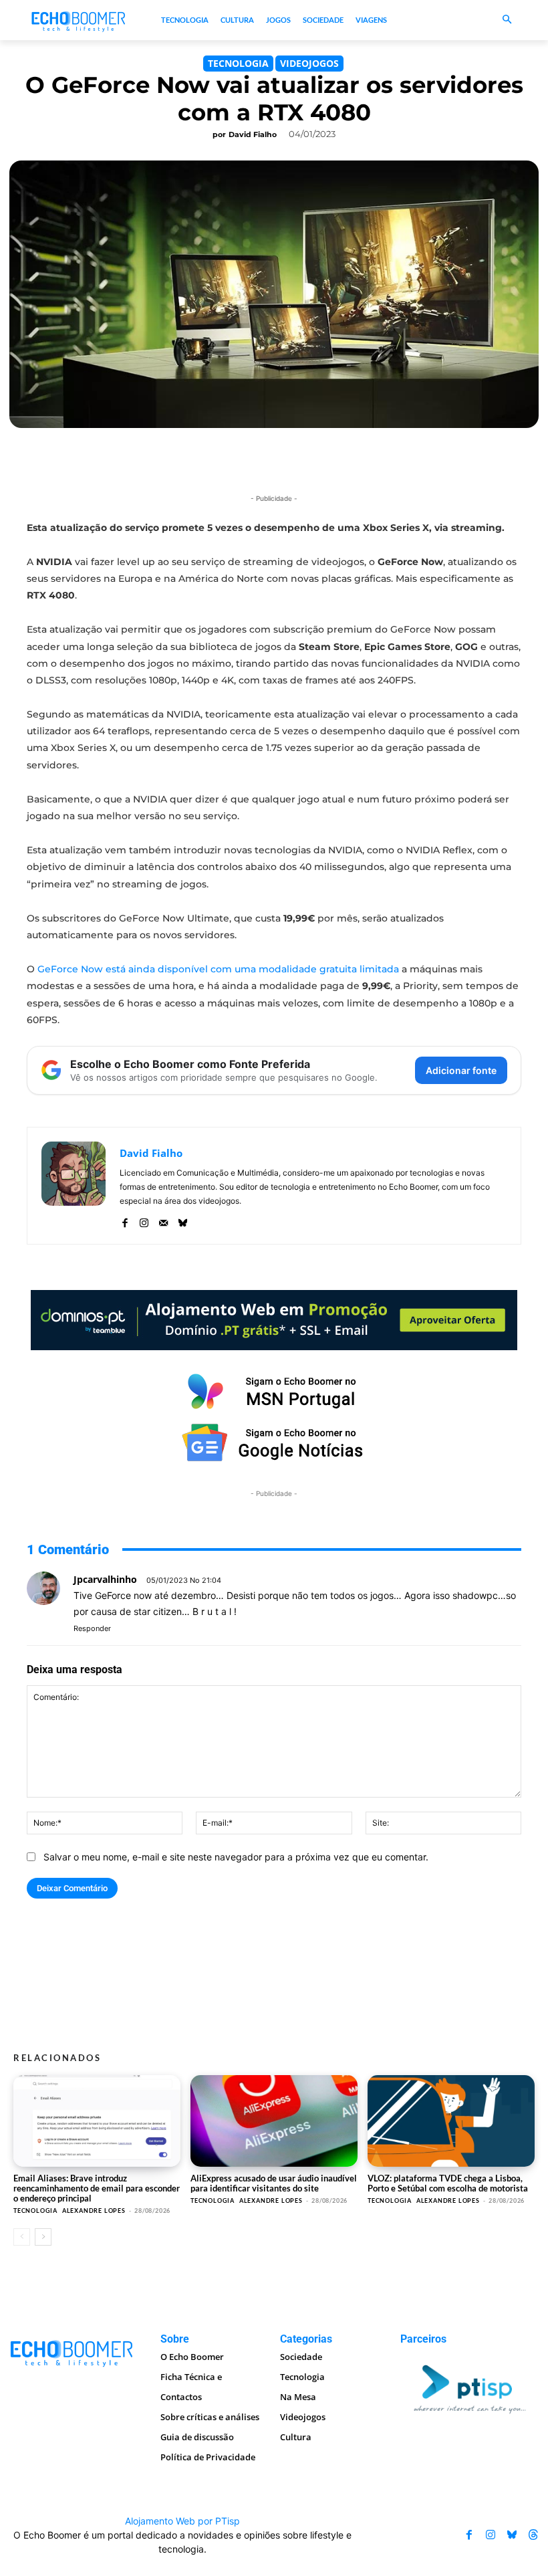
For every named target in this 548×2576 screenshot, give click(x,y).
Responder (92, 1628)
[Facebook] (125, 1220)
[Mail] (163, 1220)
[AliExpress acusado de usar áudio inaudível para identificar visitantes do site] (274, 2121)
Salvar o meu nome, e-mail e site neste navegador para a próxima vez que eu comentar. (236, 1857)
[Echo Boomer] (79, 20)
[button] (508, 20)
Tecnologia (238, 63)
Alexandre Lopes (94, 2211)
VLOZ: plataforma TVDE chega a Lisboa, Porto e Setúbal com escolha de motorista (448, 2183)
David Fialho (253, 134)
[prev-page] (22, 2237)
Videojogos (309, 63)
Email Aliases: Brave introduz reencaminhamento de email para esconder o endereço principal (97, 2188)
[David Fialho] (74, 1186)
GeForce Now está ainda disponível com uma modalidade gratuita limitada (218, 969)
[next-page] (43, 2237)
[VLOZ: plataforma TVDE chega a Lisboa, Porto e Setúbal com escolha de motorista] (451, 2121)
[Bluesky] (183, 1220)
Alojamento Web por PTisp (182, 2521)
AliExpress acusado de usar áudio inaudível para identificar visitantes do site (274, 2183)
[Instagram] (144, 1220)
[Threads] (533, 2535)
